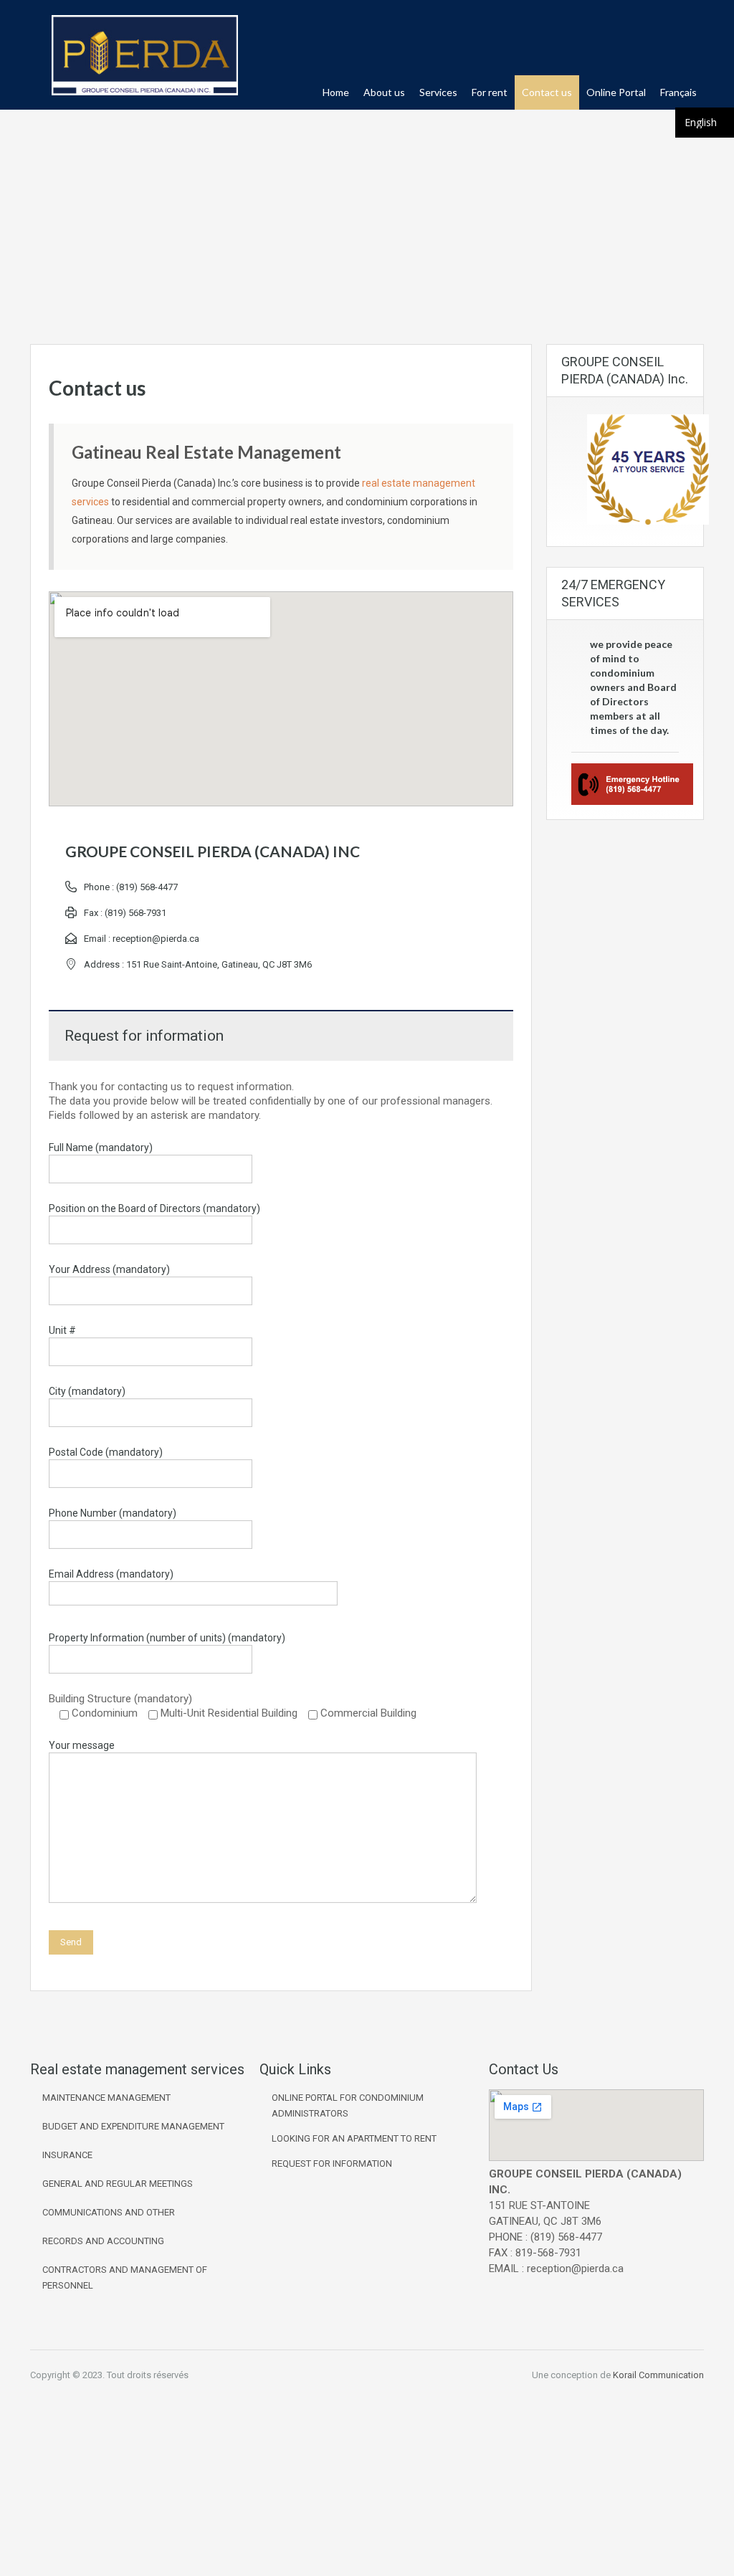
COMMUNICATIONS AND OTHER (109, 2212)
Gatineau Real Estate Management (206, 452)
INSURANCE (67, 2155)
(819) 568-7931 (135, 913)
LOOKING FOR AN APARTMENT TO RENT (354, 2138)
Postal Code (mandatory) (106, 1452)
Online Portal (616, 92)
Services (438, 92)
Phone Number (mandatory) (113, 1513)
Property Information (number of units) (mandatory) (167, 1638)
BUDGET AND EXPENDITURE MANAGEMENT (133, 2126)
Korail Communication (658, 2375)
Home (336, 92)
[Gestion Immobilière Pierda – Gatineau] (145, 62)
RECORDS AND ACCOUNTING (103, 2241)
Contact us (547, 92)
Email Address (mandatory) (111, 1574)
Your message (82, 1745)
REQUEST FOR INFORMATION (332, 2164)
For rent (490, 92)
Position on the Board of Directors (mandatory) (154, 1208)
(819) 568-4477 (147, 887)
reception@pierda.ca (156, 939)
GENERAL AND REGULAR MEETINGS (118, 2184)
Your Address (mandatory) (109, 1269)
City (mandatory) (87, 1391)
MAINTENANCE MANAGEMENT (106, 2098)
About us (384, 92)
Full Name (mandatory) (101, 1148)
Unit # (62, 1330)
